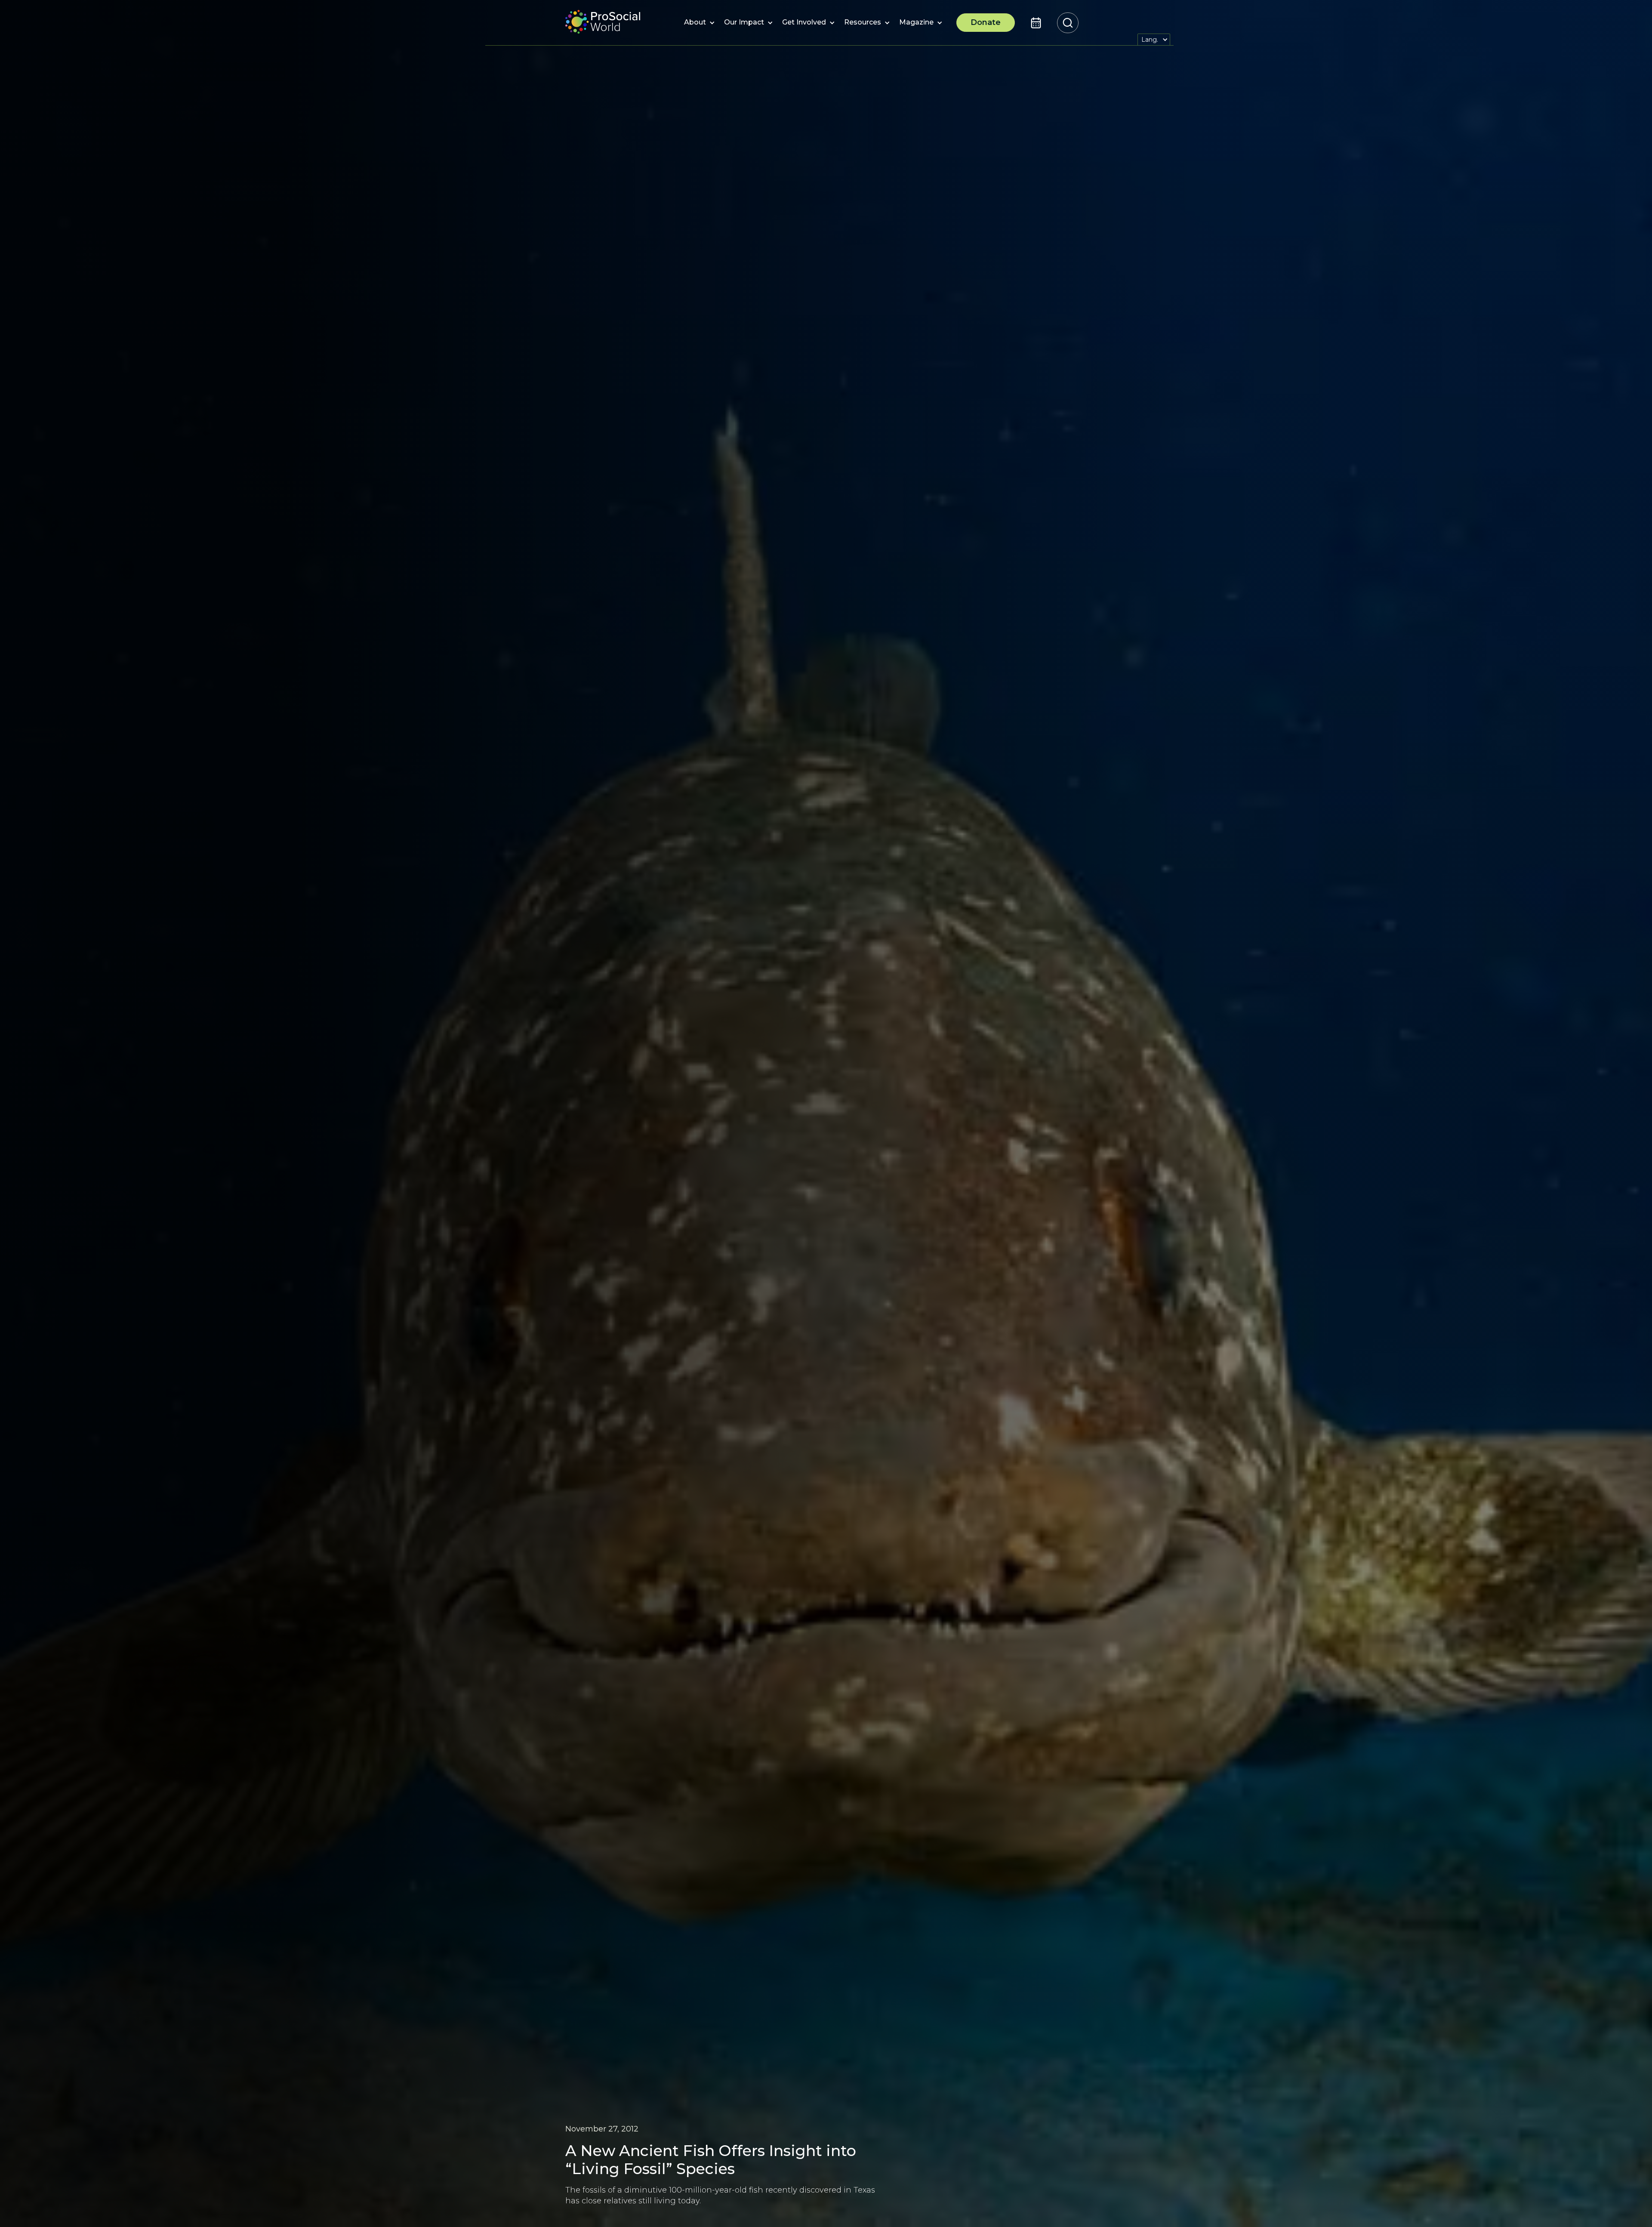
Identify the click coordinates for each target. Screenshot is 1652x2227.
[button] (695, 23)
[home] (603, 23)
